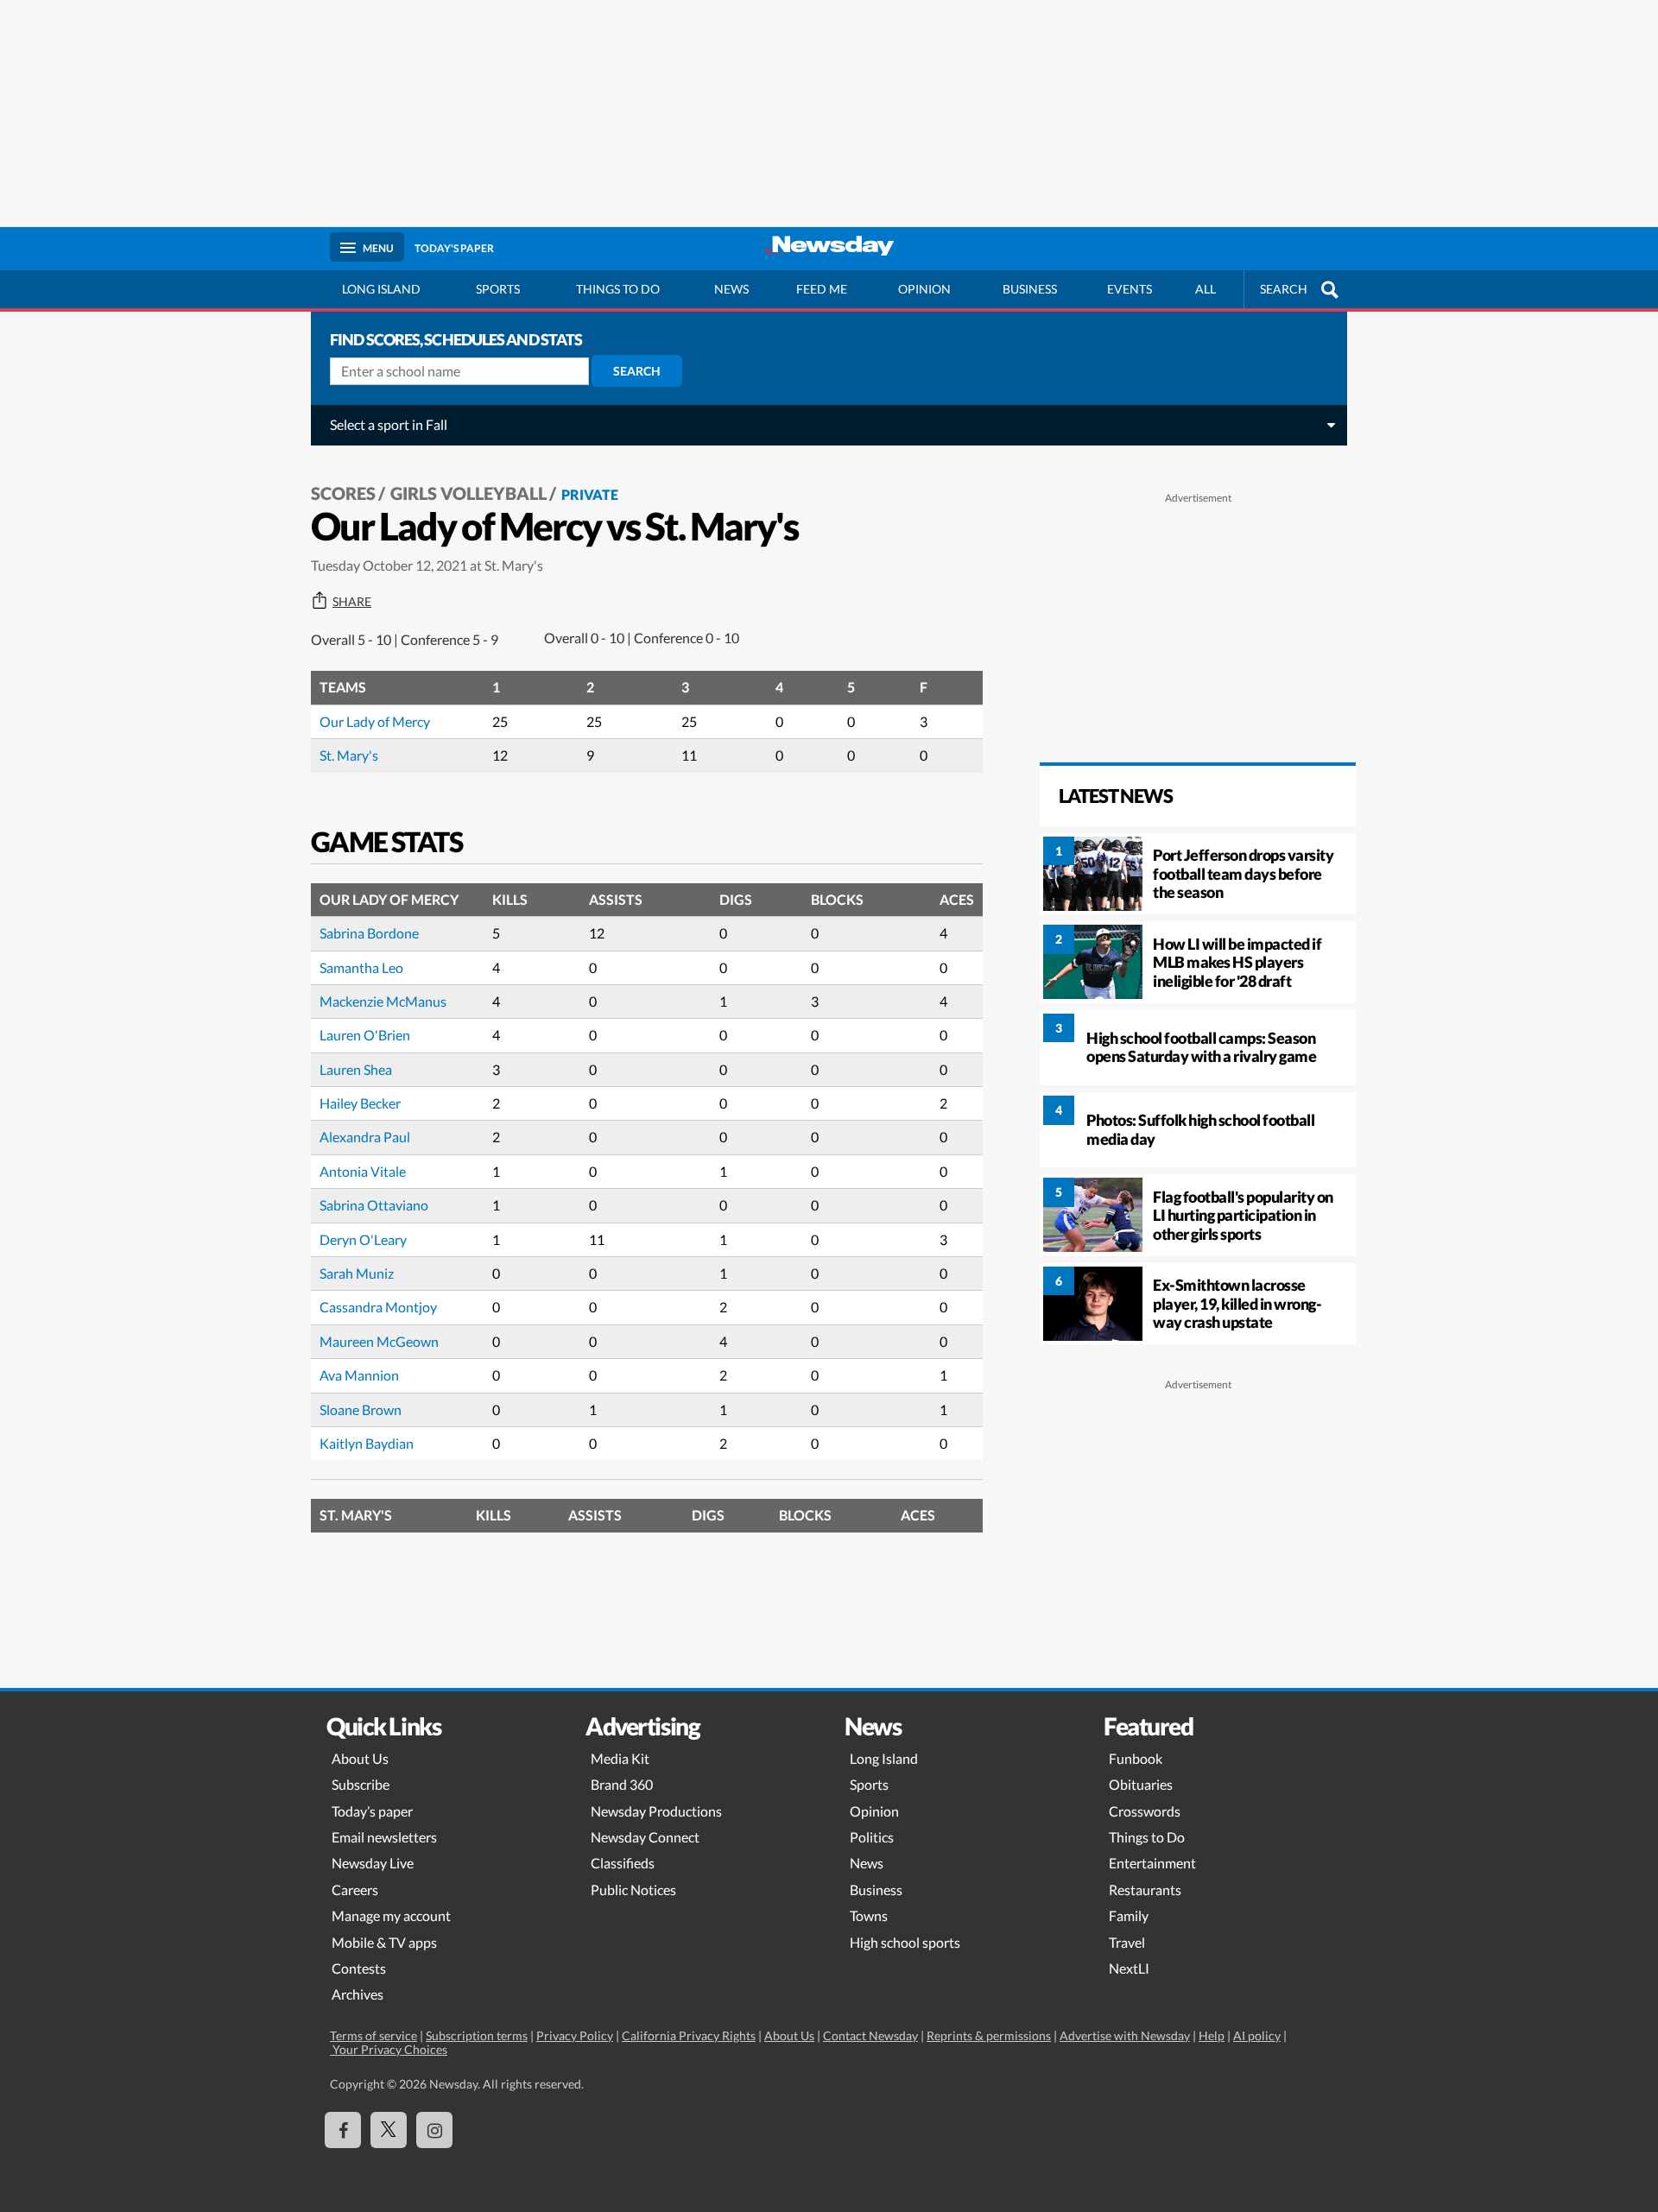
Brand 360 (622, 1784)
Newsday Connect (645, 1837)
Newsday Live (373, 1863)
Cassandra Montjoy (378, 1307)
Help (1212, 2035)
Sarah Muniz (357, 1273)
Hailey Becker (360, 1103)
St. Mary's (349, 755)
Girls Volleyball (468, 493)
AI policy (1257, 2035)
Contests (359, 1968)
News (731, 289)
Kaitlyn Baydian (367, 1443)
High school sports (905, 1942)
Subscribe (361, 1784)
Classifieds (623, 1863)
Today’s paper (372, 1811)
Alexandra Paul (365, 1137)
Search (637, 371)
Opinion (924, 289)
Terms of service (373, 2035)
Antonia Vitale (363, 1171)
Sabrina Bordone (369, 933)
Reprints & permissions (989, 2035)
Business (1030, 289)
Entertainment (1152, 1863)
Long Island (381, 289)
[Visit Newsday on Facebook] (343, 2130)
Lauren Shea (356, 1069)
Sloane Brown (361, 1409)
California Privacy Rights (689, 2035)
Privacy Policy (575, 2035)
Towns (869, 1915)
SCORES (343, 493)
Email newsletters (384, 1837)
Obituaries (1141, 1784)
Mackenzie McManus (383, 1001)
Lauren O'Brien (365, 1035)
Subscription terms (477, 2035)
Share (352, 602)
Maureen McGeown (379, 1341)
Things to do (618, 289)
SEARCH (1284, 289)
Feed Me (822, 289)
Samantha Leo (361, 967)
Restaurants (1145, 1890)
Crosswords (1145, 1811)
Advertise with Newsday (1125, 2035)
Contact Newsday (870, 2035)
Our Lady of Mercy (375, 721)
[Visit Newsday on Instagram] (434, 2130)
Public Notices (633, 1890)
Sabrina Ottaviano (374, 1205)
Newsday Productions (656, 1811)
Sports (498, 289)
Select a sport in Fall (389, 424)
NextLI (1129, 1968)
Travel (1127, 1942)
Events (1130, 289)
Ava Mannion (359, 1375)
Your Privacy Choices (389, 2049)
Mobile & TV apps (384, 1942)
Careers (355, 1890)
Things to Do (1147, 1837)
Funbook (1136, 1758)
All (1206, 289)
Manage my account (391, 1915)
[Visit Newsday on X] (389, 2130)
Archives (358, 1994)
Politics (872, 1837)
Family (1129, 1915)
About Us (360, 1758)
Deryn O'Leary (363, 1239)
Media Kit (620, 1758)
